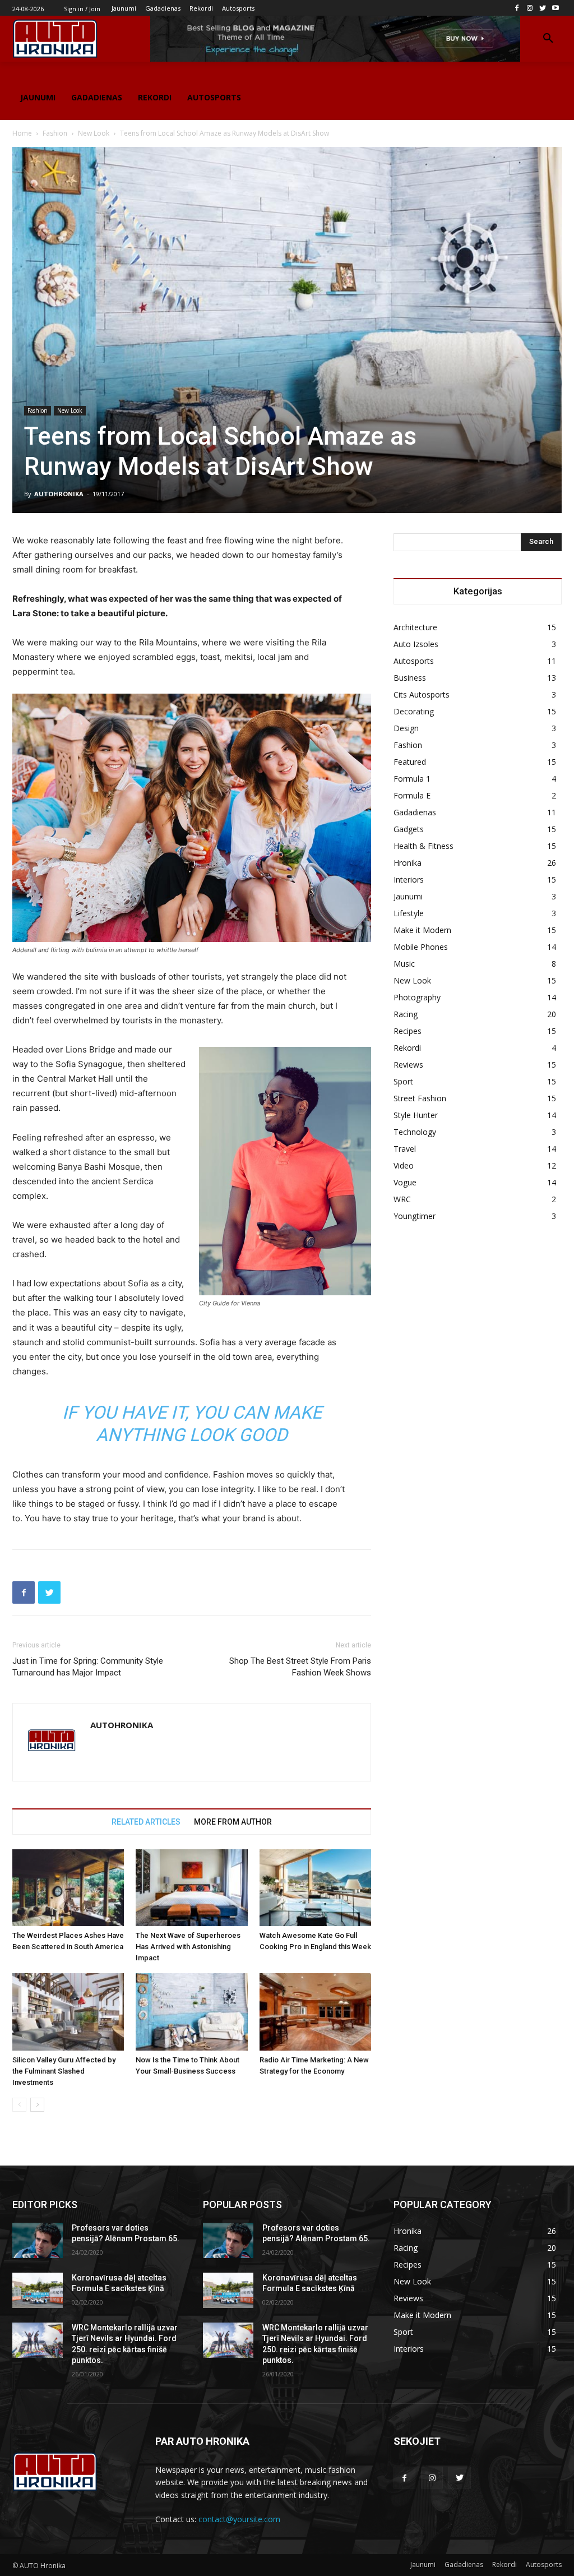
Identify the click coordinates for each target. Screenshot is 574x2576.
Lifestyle (409, 913)
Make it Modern (422, 930)
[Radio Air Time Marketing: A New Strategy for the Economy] (315, 2012)
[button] (548, 39)
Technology (415, 1132)
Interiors (409, 880)
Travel (405, 1149)
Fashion (55, 133)
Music (404, 964)
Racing (406, 1014)
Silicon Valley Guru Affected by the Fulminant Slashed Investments (64, 2071)
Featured (410, 762)
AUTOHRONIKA (59, 494)
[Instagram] (530, 8)
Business (410, 678)
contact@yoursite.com (239, 2519)
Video (404, 1165)
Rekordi (407, 1048)
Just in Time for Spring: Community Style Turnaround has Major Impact (88, 1667)
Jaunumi (408, 896)
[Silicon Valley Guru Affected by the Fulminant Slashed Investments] (68, 2012)
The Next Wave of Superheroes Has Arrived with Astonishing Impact (188, 1947)
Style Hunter (416, 1115)
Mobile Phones (421, 947)
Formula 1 (412, 779)
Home (22, 133)
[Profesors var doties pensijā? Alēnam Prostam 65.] (38, 2240)
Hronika (408, 863)
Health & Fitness (423, 846)
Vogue (405, 1182)
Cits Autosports (422, 694)
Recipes (408, 1031)
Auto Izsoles (416, 644)
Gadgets (409, 829)
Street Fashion (420, 1098)
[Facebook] (517, 8)
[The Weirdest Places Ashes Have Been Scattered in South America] (68, 1888)
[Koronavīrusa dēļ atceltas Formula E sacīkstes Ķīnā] (38, 2290)
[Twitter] (542, 8)
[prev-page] (19, 2105)
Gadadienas (415, 812)
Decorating (414, 711)
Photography (417, 997)
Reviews (408, 1065)
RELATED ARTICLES (146, 1822)
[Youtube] (555, 8)
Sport (403, 1081)
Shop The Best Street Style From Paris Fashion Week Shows (300, 1667)
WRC (402, 1199)
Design (406, 728)
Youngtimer (415, 1216)
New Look (94, 133)
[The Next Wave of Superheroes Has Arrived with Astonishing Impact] (191, 1888)
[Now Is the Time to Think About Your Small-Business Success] (191, 2012)
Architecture (415, 627)
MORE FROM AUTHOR (233, 1822)
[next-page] (37, 2105)
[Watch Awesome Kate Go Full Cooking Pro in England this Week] (315, 1888)
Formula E (412, 795)
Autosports (414, 661)
